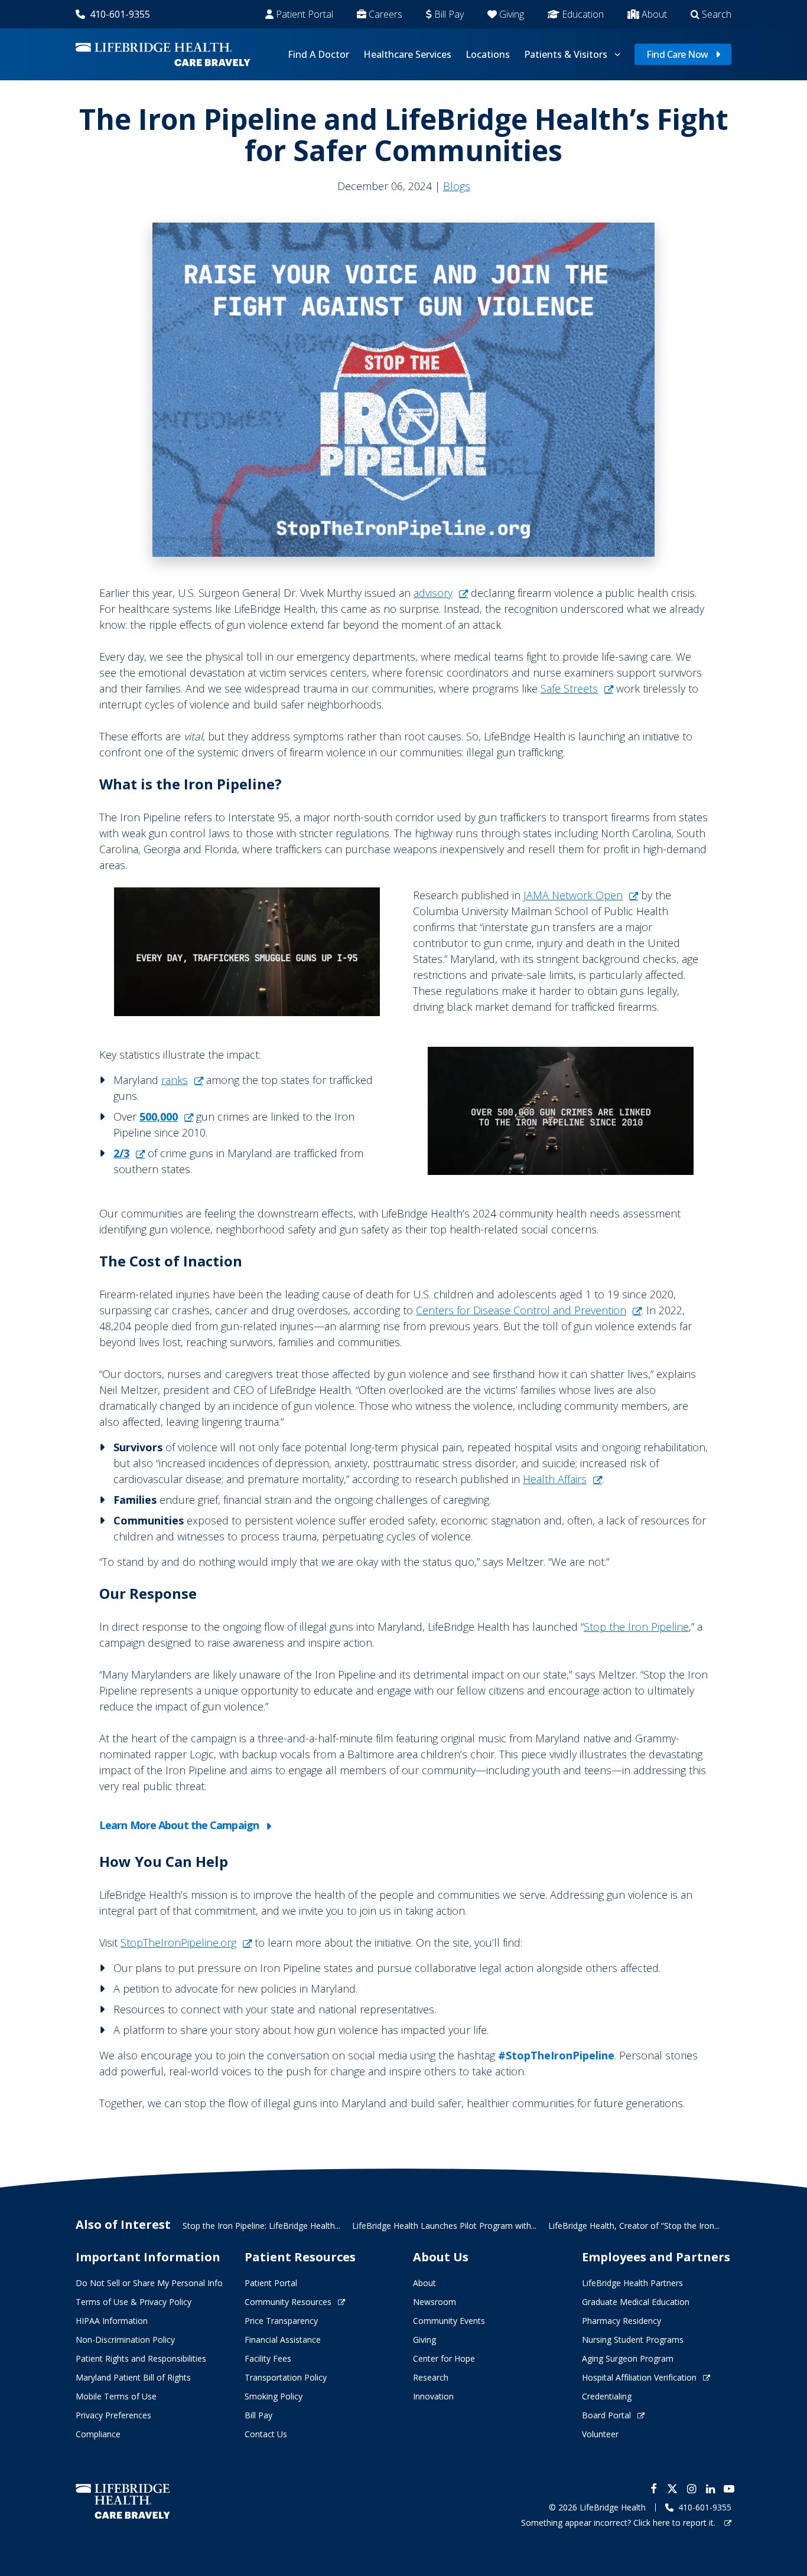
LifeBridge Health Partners (632, 2283)
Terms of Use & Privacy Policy (134, 2302)
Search (717, 14)
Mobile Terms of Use (116, 2396)
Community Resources (288, 2302)
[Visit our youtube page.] (729, 2489)
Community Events (449, 2321)
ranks (175, 1080)
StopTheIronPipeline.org (178, 1942)
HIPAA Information (112, 2321)
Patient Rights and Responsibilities (141, 2358)
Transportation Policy (286, 2377)
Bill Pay (449, 14)
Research (431, 2377)
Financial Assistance (283, 2340)
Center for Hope (444, 2358)
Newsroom (435, 2302)
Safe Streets (569, 688)
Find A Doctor (318, 54)
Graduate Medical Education (636, 2302)
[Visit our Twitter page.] (672, 2489)
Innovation (433, 2396)
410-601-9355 (120, 14)
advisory (433, 593)
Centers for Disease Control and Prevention (521, 1310)
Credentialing (607, 2396)
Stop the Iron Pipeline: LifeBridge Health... (261, 2226)
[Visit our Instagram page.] (691, 2489)
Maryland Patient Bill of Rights (133, 2377)
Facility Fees (268, 2358)
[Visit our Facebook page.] (653, 2489)
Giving (512, 14)
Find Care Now (677, 54)
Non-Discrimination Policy (125, 2340)
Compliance (98, 2434)
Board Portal (606, 2415)
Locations (488, 54)
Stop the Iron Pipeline (636, 1627)
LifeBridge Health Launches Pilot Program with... (444, 2226)
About (654, 14)
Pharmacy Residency (621, 2321)
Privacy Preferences (113, 2415)
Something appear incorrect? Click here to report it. (619, 2523)
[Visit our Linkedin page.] (710, 2489)
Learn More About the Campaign (179, 1825)
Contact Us (266, 2434)
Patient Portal (305, 14)
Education (583, 14)
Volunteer (600, 2434)
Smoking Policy (274, 2396)
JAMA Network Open (573, 895)
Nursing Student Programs (633, 2340)
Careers (385, 14)
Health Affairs (555, 1479)
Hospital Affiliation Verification (639, 2377)
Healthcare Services (407, 54)
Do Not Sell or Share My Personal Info (149, 2283)
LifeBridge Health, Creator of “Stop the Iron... (634, 2226)
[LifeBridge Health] (123, 2501)
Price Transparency (281, 2321)
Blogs (457, 186)
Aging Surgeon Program (628, 2358)
